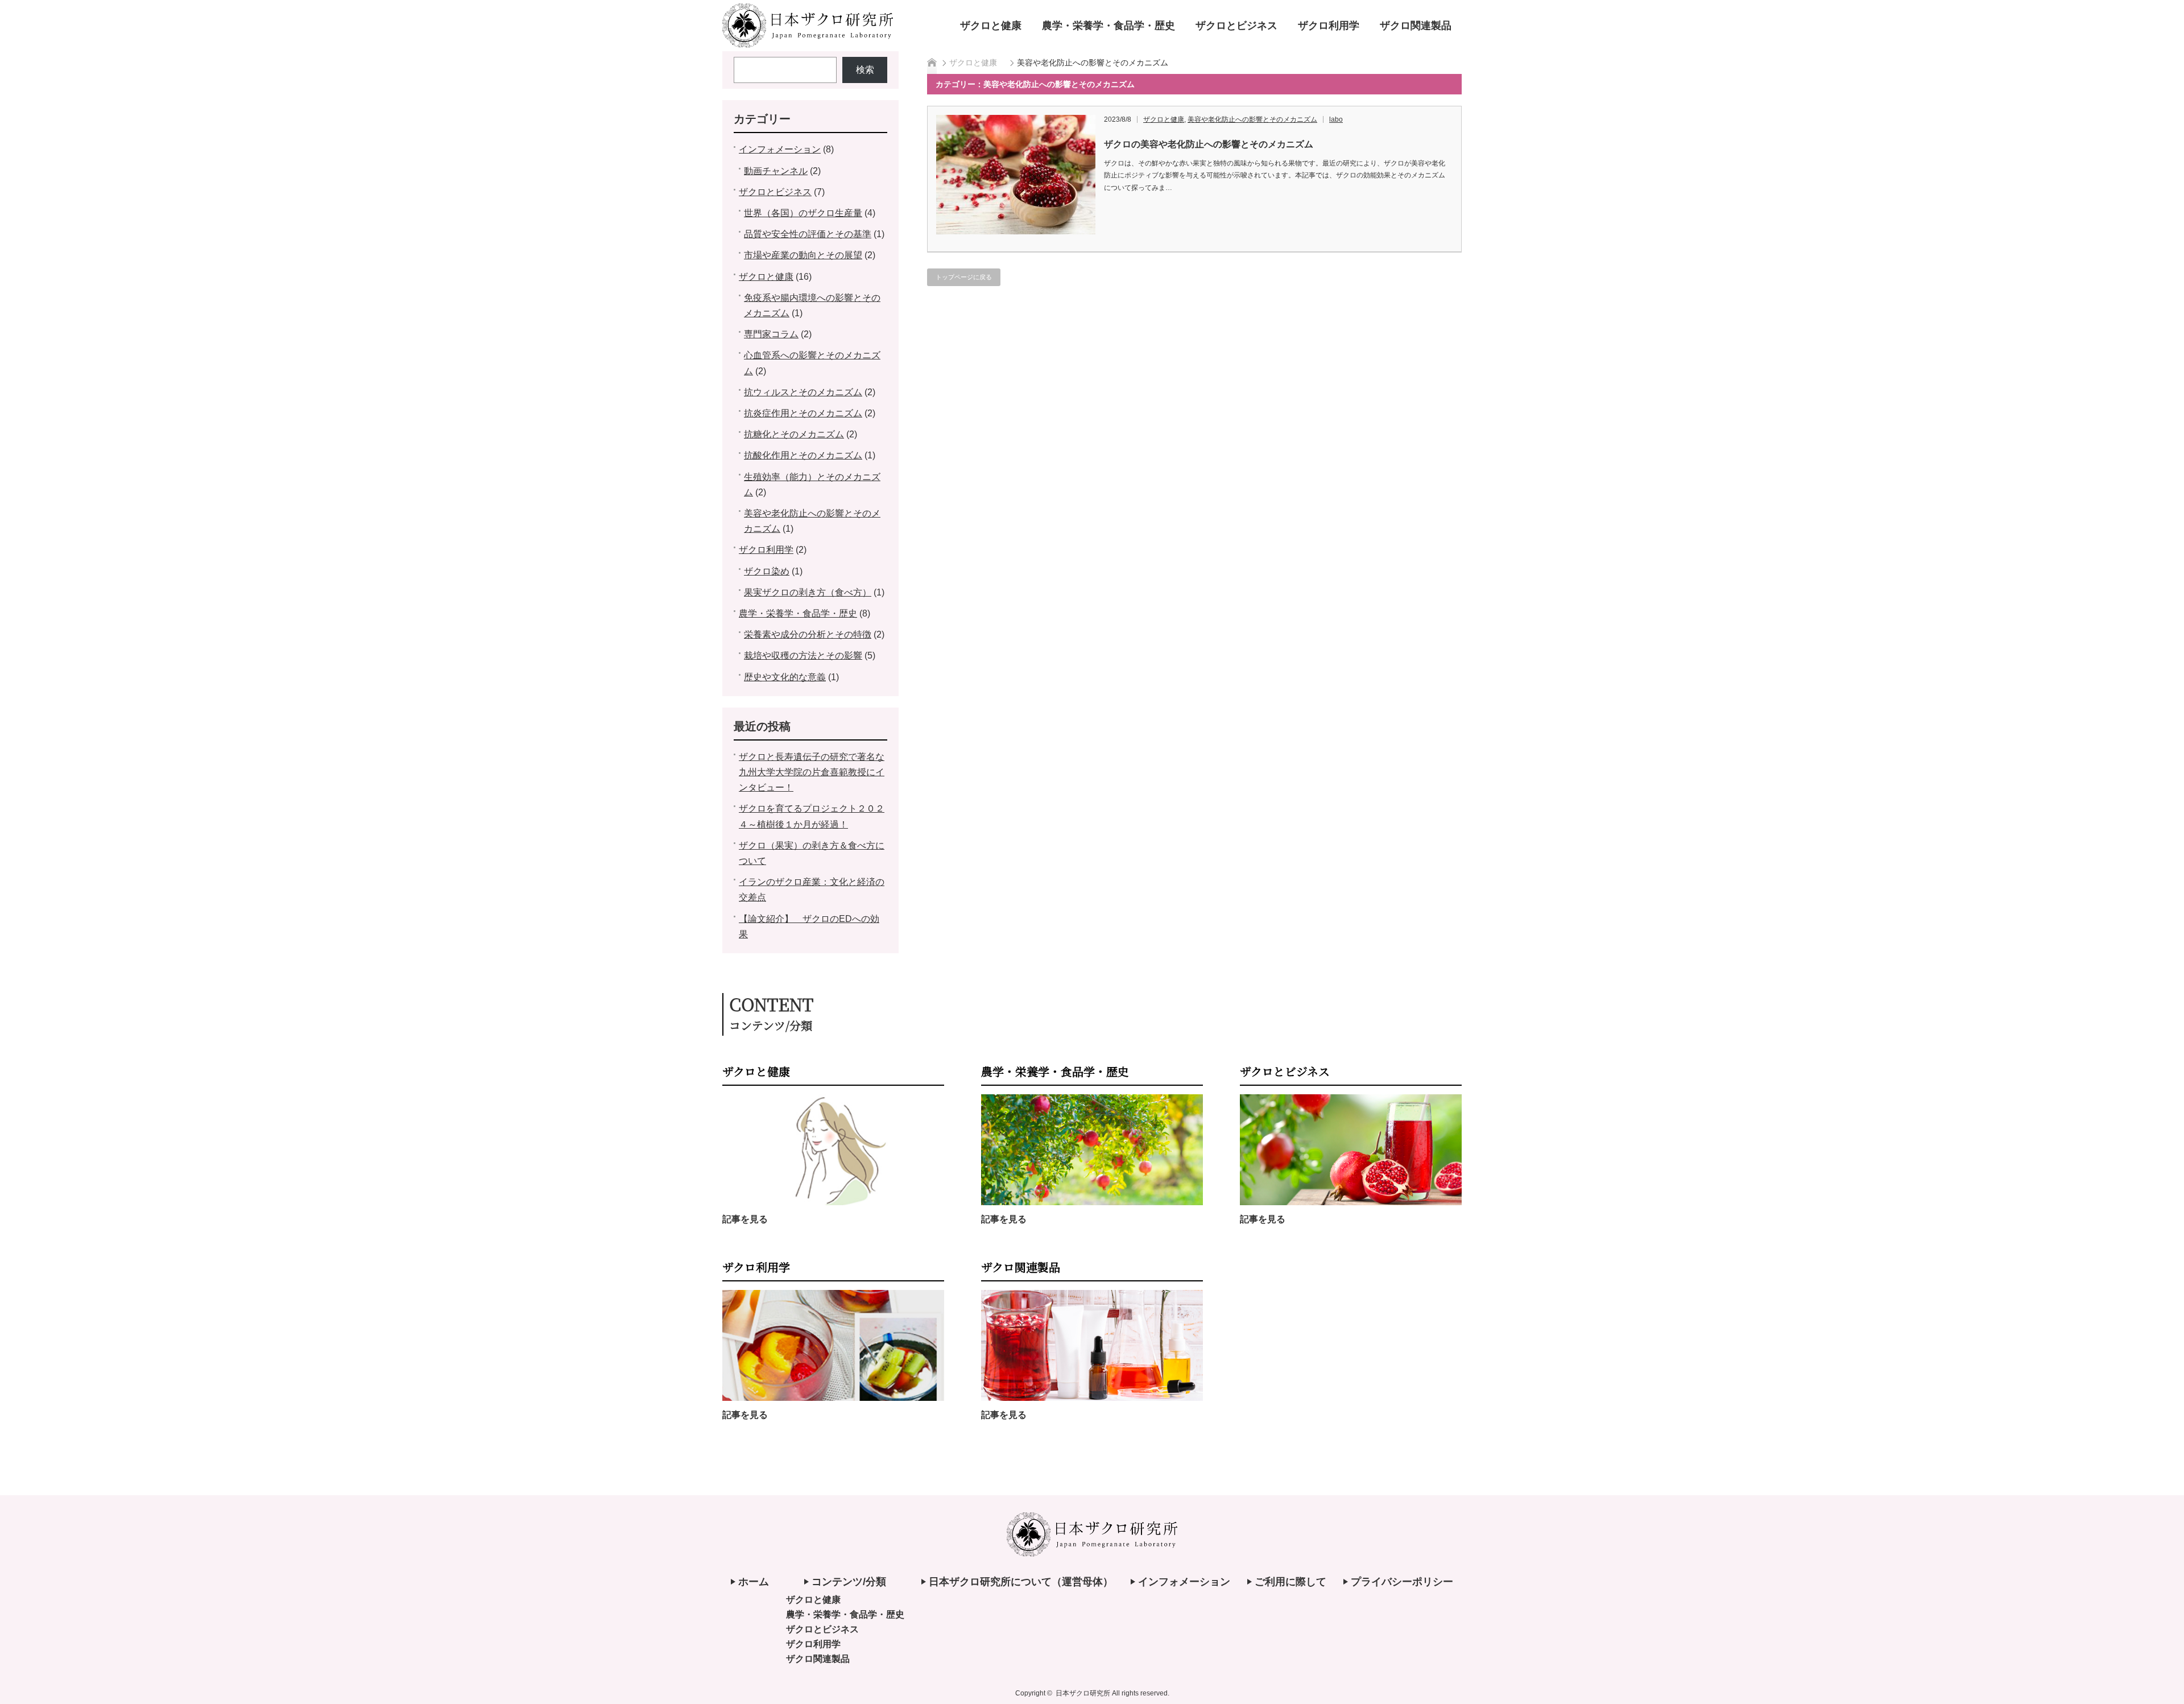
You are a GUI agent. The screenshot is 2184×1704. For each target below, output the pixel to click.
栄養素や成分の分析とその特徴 (808, 634)
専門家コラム (771, 334)
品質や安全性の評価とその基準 (808, 234)
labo (1336, 119)
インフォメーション (780, 149)
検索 (865, 70)
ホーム (754, 1582)
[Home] (932, 63)
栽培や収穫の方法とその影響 (803, 655)
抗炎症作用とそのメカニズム (803, 413)
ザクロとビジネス (1236, 26)
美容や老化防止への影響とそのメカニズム (1252, 119)
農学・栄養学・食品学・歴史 (1108, 26)
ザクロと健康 (991, 26)
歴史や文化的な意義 (785, 677)
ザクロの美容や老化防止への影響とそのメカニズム (1209, 144)
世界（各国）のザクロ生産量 (803, 213)
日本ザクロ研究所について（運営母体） (1021, 1582)
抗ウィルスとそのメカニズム (803, 392)
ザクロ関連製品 (1416, 26)
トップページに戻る (964, 277)
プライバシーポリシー (1402, 1582)
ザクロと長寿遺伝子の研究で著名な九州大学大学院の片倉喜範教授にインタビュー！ (812, 772)
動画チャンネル (776, 171)
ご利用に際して (1290, 1582)
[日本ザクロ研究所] (808, 43)
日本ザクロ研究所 (1083, 1693)
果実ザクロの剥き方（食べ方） (808, 592)
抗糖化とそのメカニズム (794, 434)
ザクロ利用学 (1329, 26)
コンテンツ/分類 (849, 1582)
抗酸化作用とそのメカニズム (803, 455)
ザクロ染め (767, 571)
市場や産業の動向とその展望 (803, 255)
